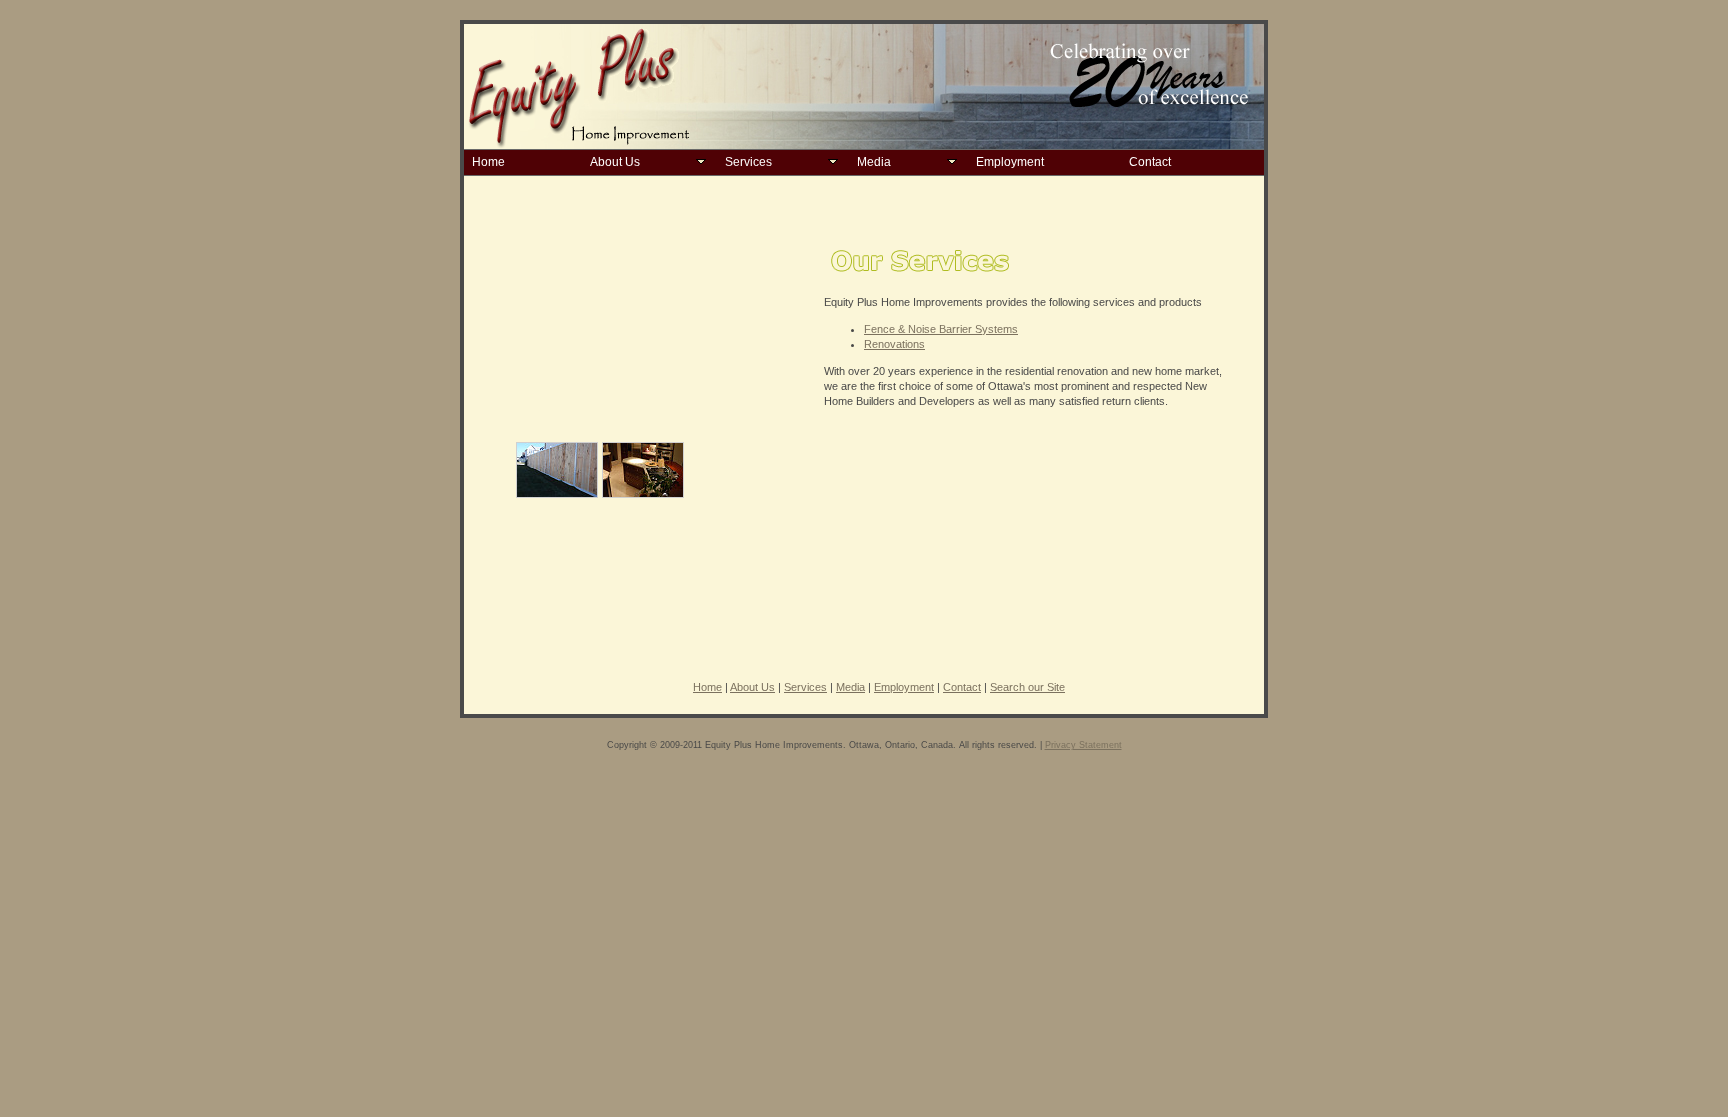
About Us (615, 162)
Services (748, 162)
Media (874, 162)
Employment (1010, 162)
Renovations (894, 344)
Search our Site (1027, 687)
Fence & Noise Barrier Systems (941, 329)
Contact (1150, 162)
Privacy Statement (1083, 745)
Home (488, 162)
